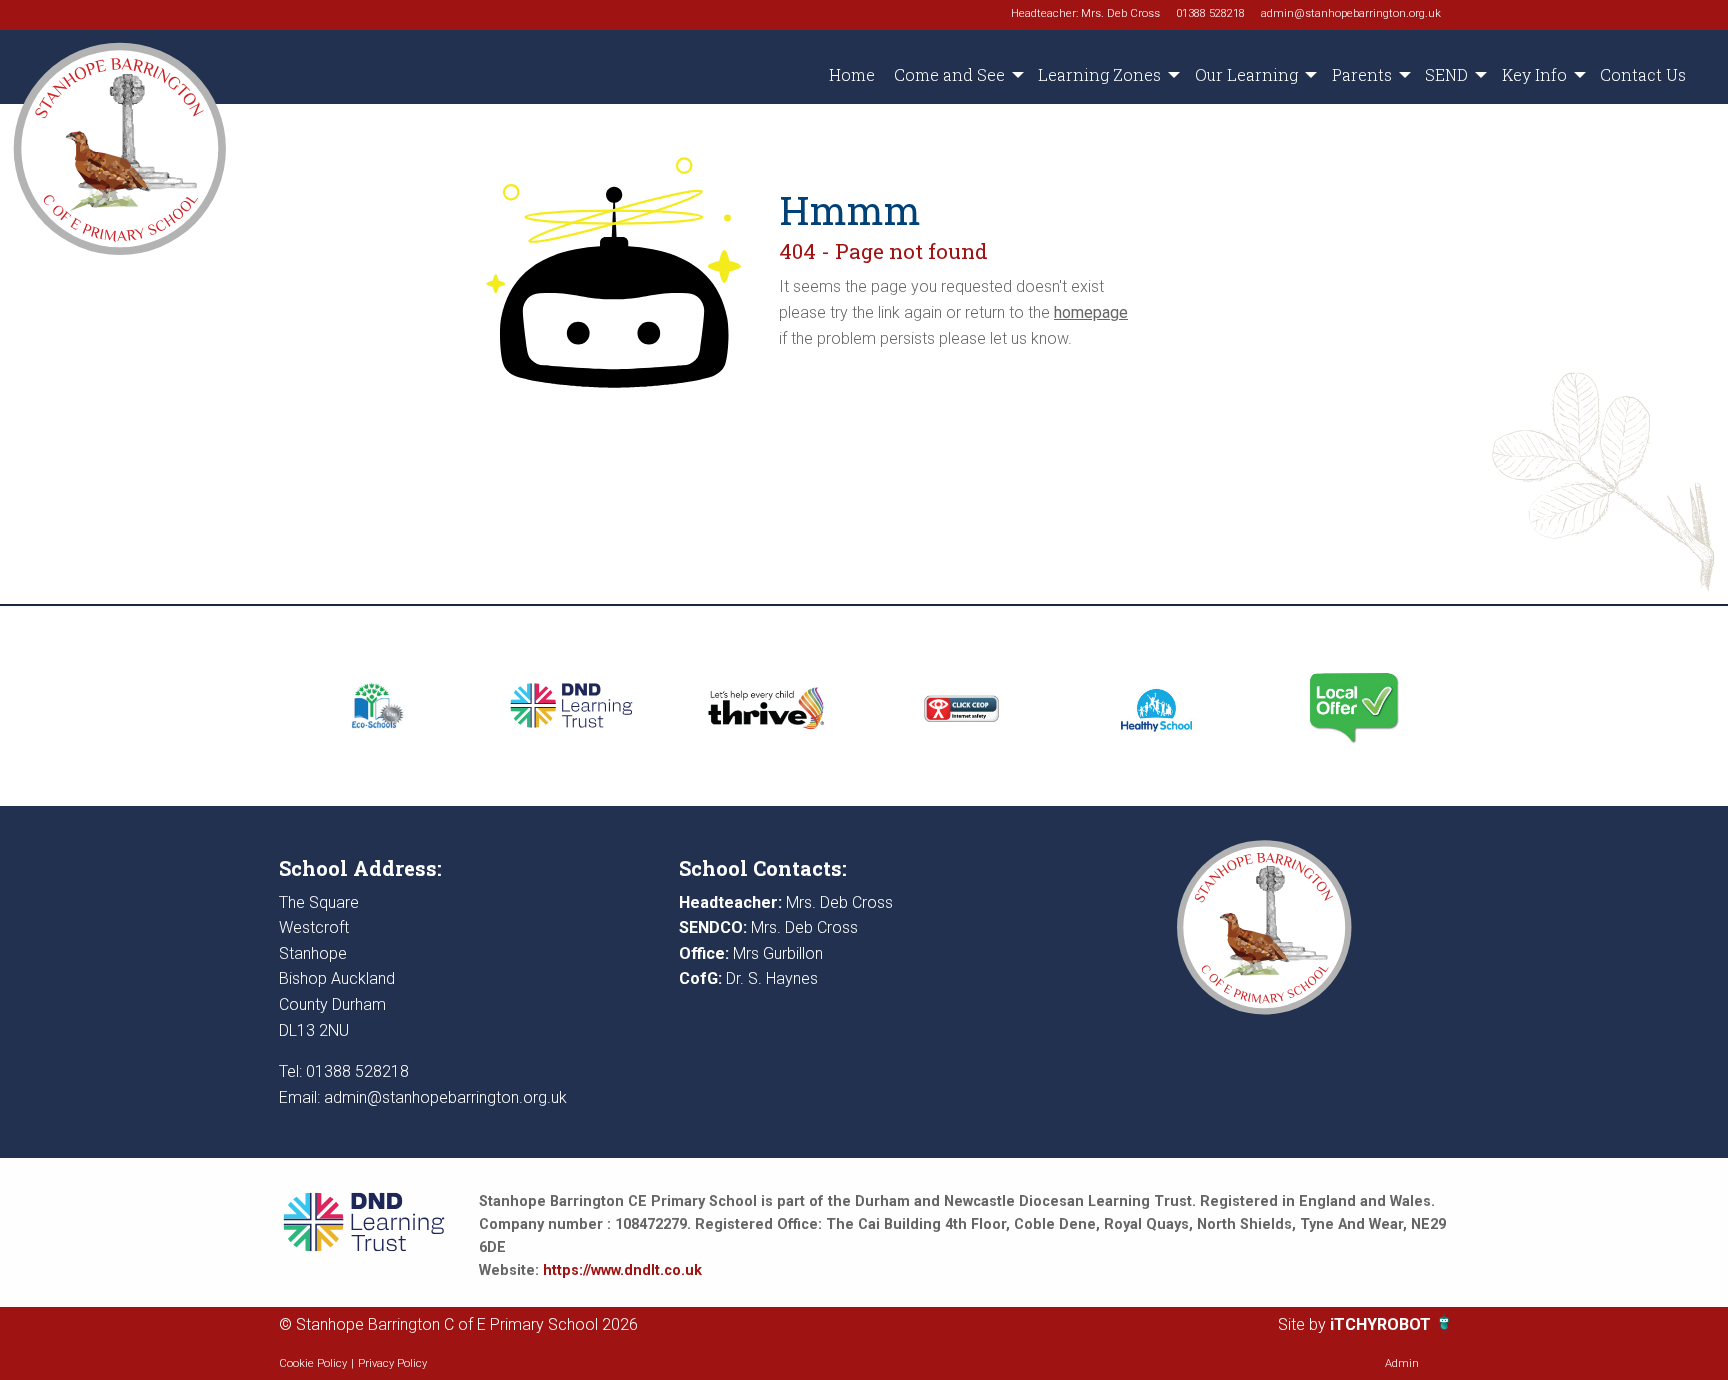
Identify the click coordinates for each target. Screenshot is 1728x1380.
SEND (1446, 74)
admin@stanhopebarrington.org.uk (1351, 13)
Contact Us (1643, 74)
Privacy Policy (392, 1363)
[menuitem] (851, 75)
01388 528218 (1210, 13)
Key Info (1534, 74)
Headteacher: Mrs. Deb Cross (1085, 13)
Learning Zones (1099, 74)
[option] (376, 706)
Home (852, 74)
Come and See (949, 74)
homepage (1091, 312)
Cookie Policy (313, 1363)
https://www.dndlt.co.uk (622, 1270)
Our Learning (1246, 74)
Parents (1362, 74)
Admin (1402, 1363)
